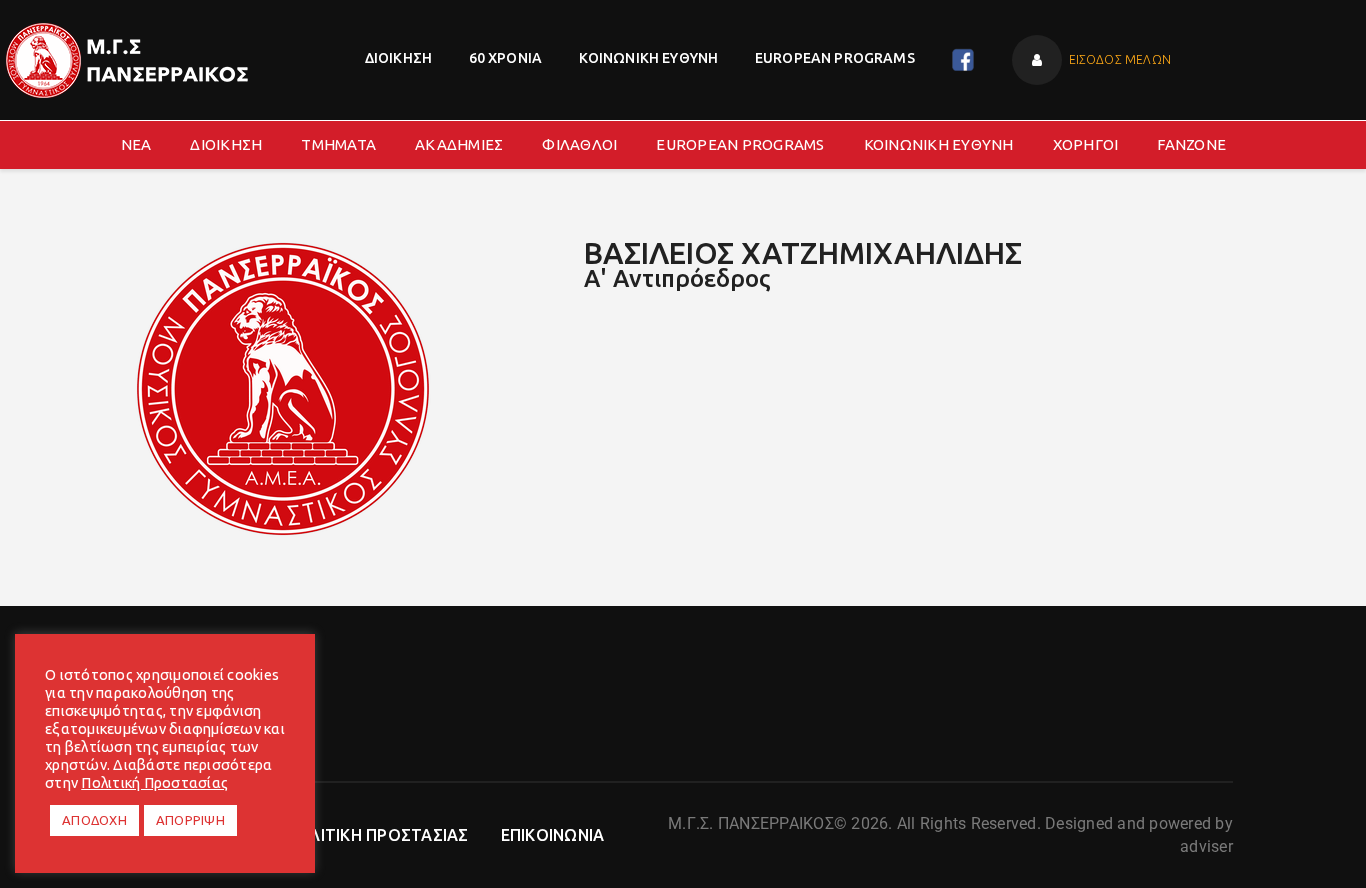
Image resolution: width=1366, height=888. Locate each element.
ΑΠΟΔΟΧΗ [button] (94, 820)
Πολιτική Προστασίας (154, 782)
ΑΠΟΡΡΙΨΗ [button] (190, 820)
